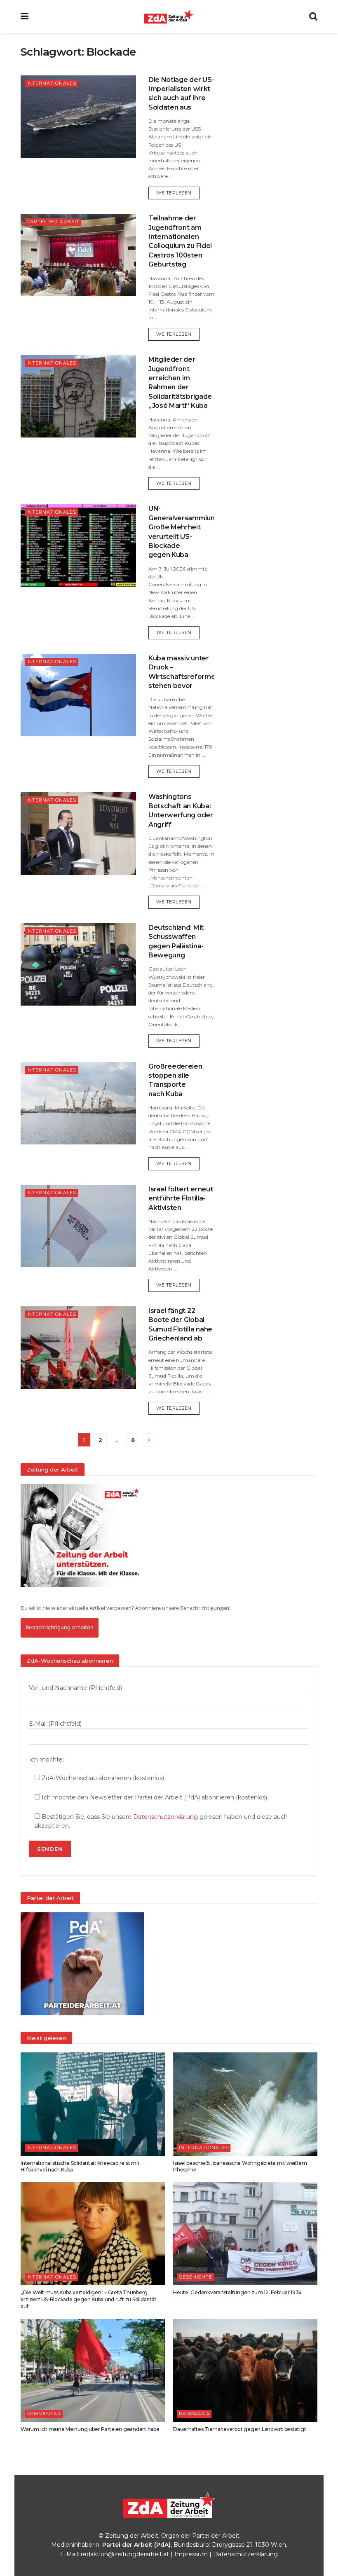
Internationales (51, 83)
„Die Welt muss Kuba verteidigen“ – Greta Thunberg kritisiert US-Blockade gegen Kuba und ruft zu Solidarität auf (88, 2299)
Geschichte (196, 2277)
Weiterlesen (178, 193)
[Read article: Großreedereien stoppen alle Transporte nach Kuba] (78, 1103)
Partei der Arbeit (53, 222)
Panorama (194, 2414)
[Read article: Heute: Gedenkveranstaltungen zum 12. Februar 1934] (245, 2234)
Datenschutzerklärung (165, 1817)
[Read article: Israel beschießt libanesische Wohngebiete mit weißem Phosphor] (245, 2104)
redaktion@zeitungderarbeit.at (125, 2554)
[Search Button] (313, 16)
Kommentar (44, 2414)
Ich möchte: (46, 1759)
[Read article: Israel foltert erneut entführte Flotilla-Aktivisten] (78, 1226)
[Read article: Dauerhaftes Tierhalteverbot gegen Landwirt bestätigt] (245, 2370)
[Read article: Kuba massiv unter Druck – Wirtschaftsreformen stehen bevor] (78, 695)
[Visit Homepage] (169, 16)
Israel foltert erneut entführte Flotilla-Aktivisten (181, 1198)
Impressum (191, 2554)
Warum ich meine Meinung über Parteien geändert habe (90, 2429)
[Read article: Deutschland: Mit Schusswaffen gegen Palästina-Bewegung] (78, 964)
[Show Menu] (25, 16)
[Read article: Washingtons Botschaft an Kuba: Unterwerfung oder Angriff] (78, 833)
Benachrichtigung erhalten (60, 1627)
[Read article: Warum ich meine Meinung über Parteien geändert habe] (93, 2370)
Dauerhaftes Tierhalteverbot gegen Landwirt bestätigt (240, 2429)
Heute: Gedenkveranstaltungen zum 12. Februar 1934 (237, 2292)
